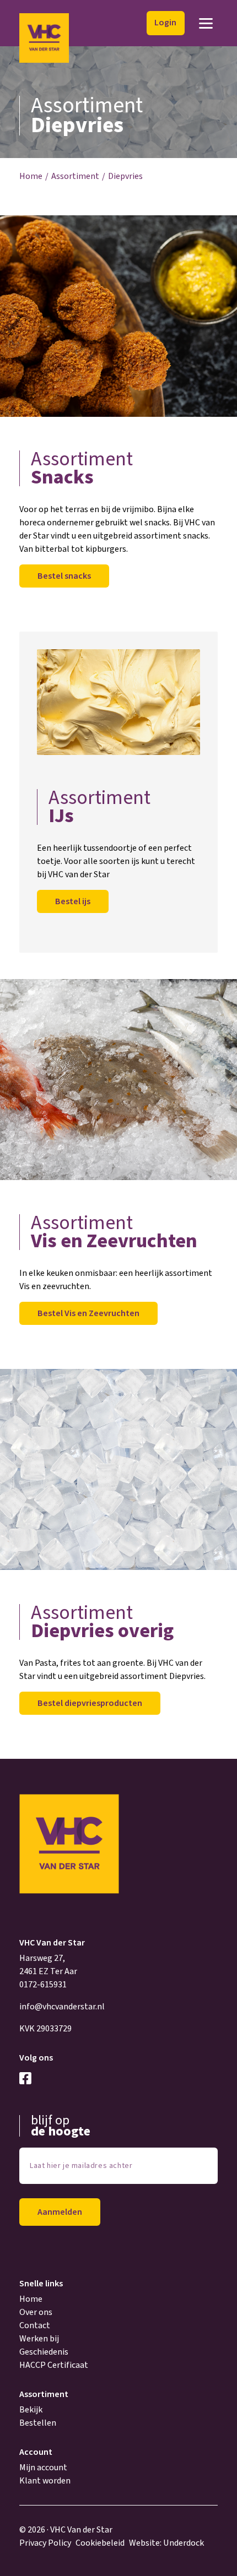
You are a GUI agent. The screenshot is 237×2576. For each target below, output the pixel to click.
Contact (35, 2325)
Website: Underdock (166, 2543)
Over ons (36, 2312)
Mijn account (43, 2468)
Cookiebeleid (100, 2543)
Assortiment (75, 176)
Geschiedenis (44, 2352)
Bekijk (31, 2410)
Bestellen (38, 2423)
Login (165, 23)
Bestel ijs (73, 901)
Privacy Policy (45, 2543)
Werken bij (39, 2339)
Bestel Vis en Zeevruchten (88, 1313)
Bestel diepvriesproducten (90, 1703)
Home (31, 176)
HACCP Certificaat (54, 2365)
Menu (206, 23)
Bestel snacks (64, 576)
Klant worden (45, 2481)
